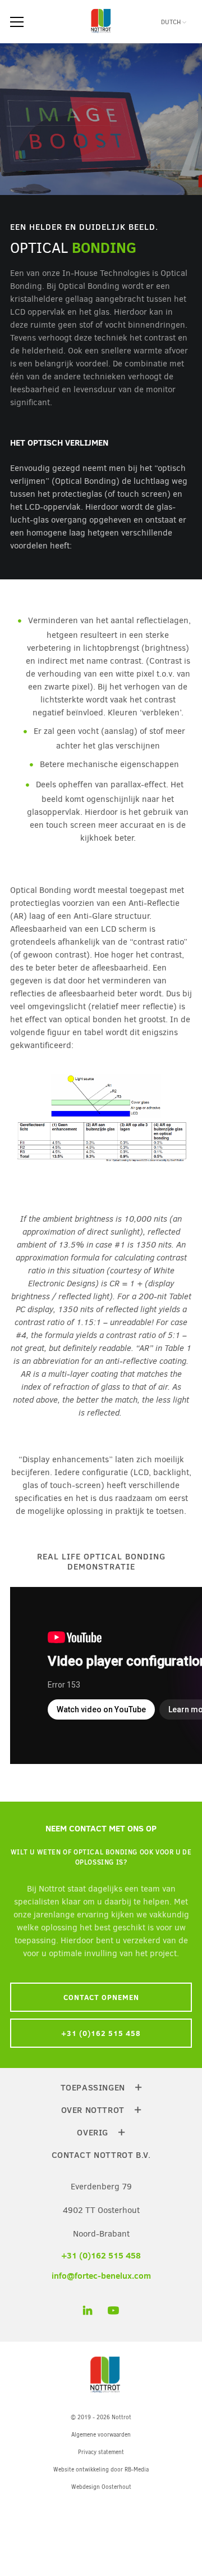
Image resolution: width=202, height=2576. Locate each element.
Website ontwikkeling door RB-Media (101, 2470)
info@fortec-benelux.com (101, 2276)
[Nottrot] (101, 33)
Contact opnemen (101, 1997)
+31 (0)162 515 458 (101, 2033)
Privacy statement (101, 2452)
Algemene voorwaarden (101, 2435)
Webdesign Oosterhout (101, 2487)
